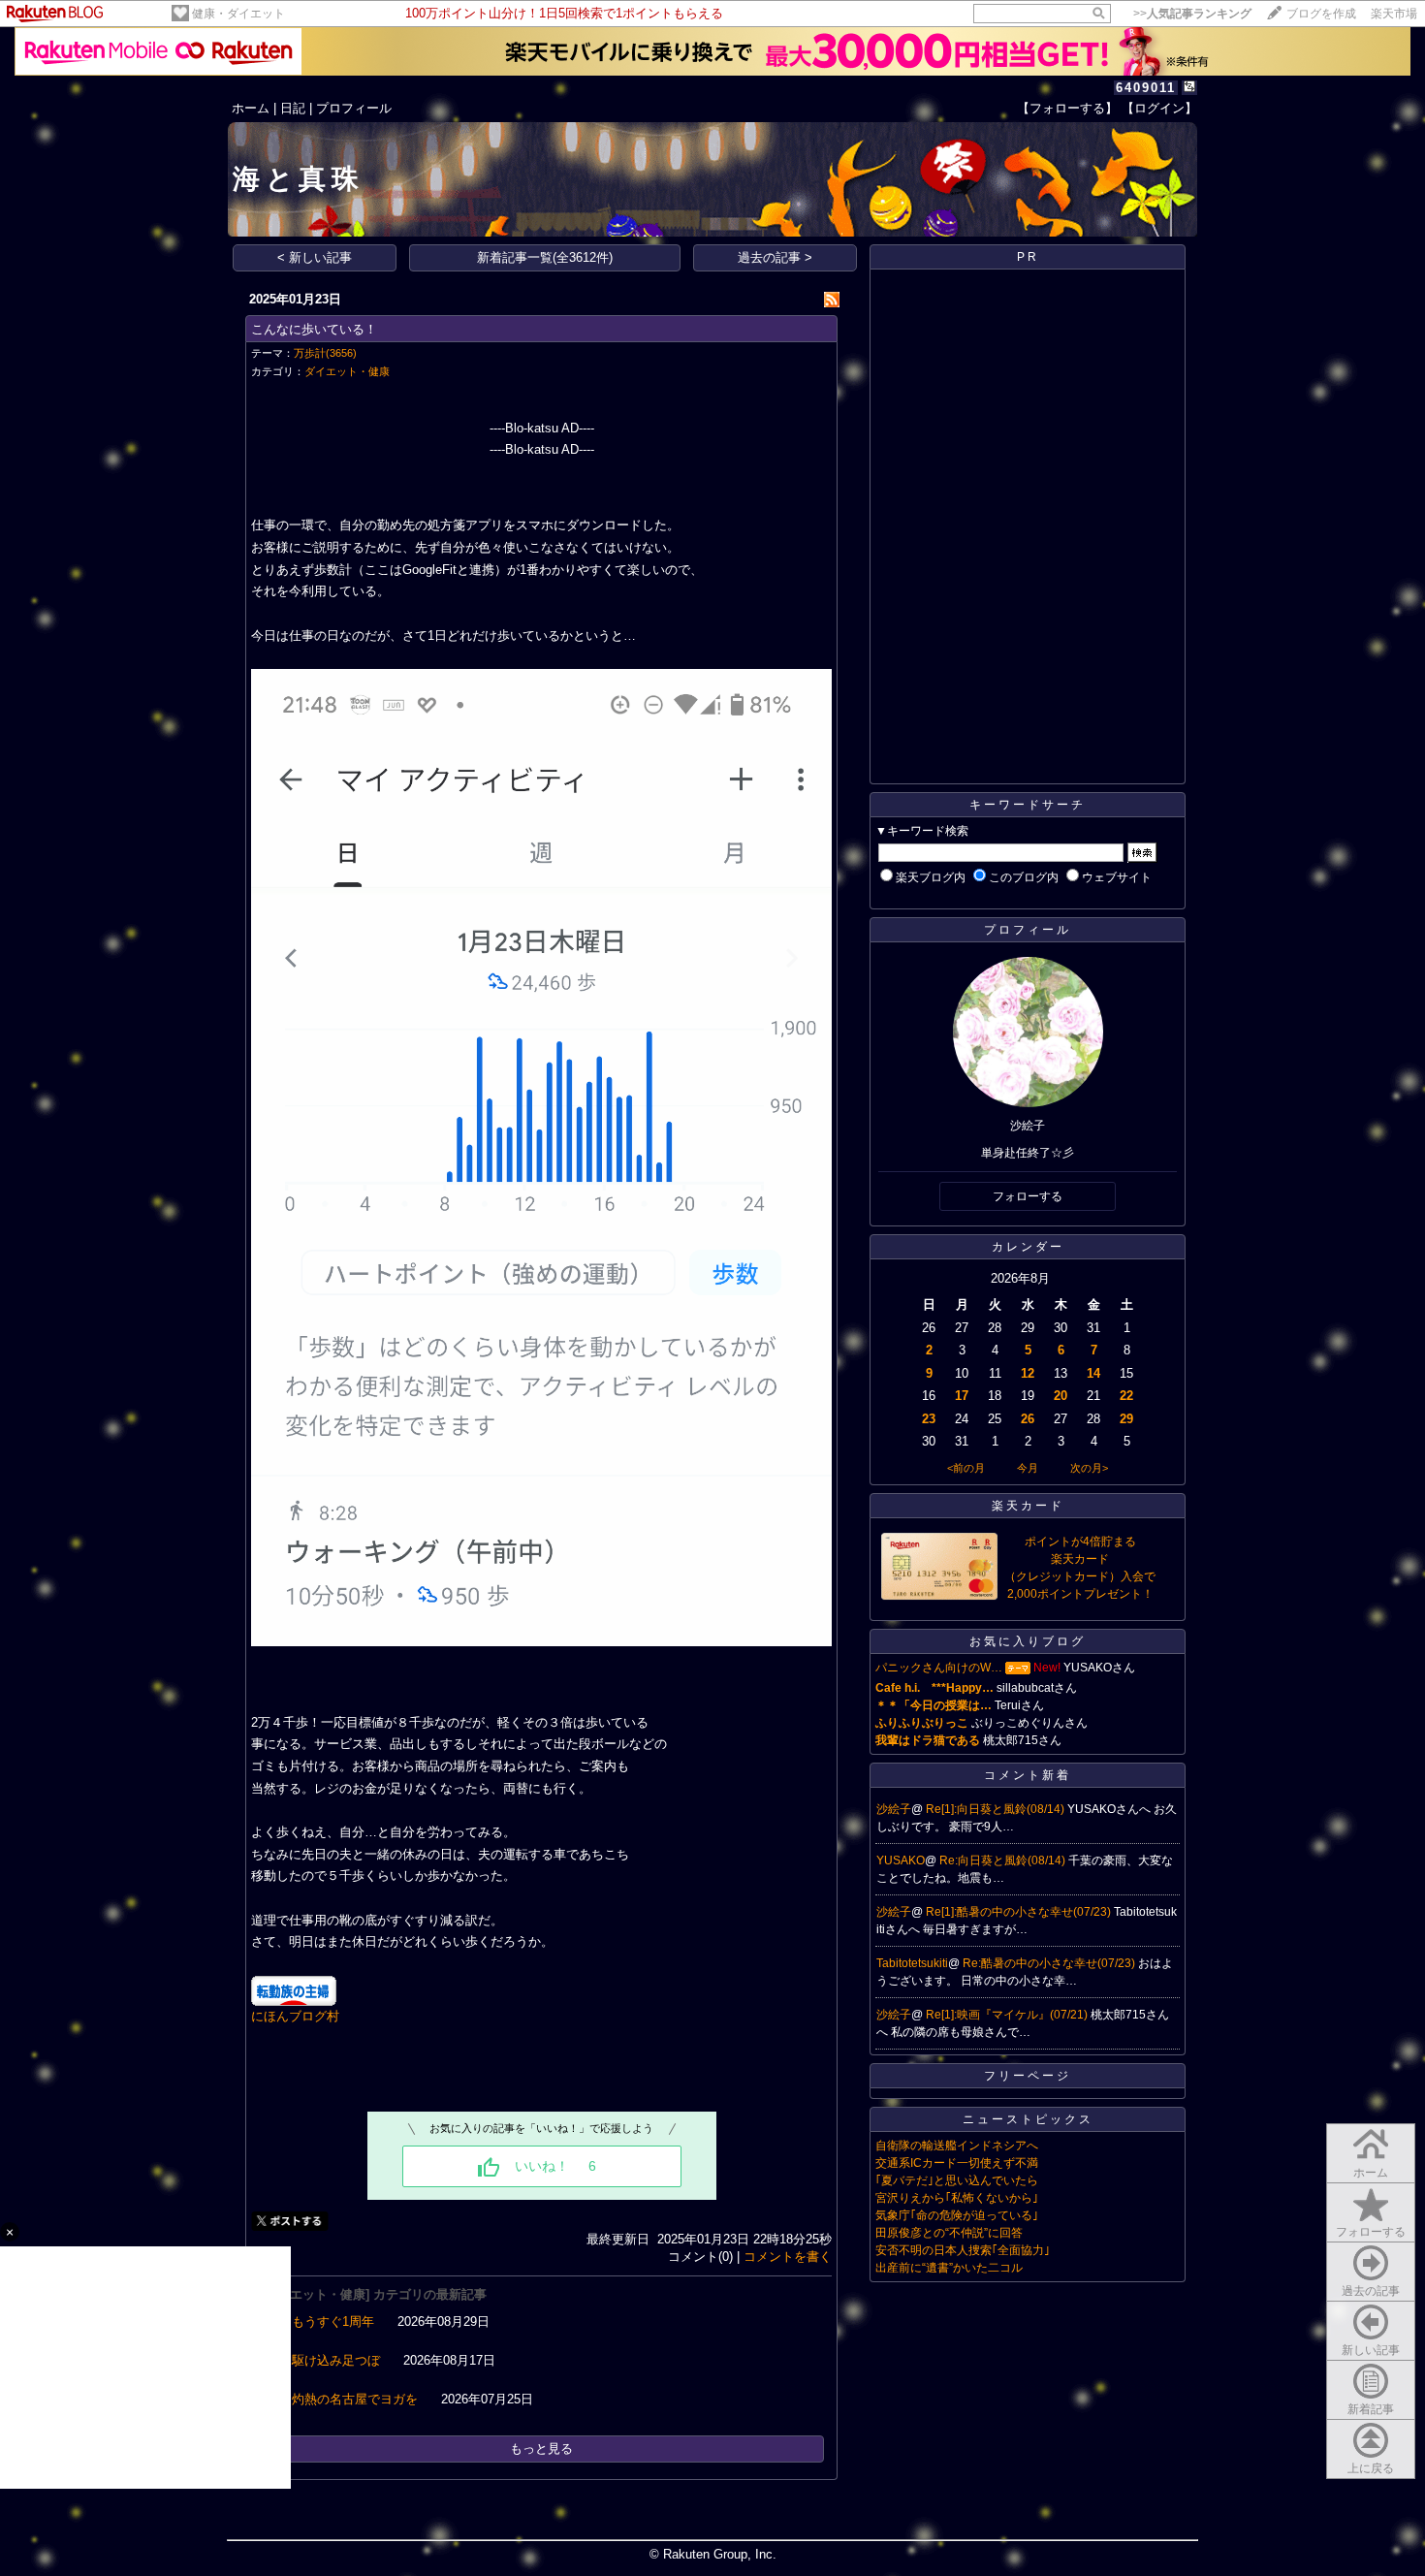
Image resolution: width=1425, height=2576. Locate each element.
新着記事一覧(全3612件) (545, 257)
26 (1028, 1419)
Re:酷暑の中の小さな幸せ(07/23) (1050, 1963)
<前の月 (966, 1468)
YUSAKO (901, 1860)
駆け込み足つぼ (336, 2360)
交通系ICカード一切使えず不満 (957, 2163)
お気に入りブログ (1028, 1641)
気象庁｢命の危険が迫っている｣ (957, 2215)
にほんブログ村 (295, 2016)
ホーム (251, 108)
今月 (1028, 1468)
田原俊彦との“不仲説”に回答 (949, 2233)
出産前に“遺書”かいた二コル (949, 2268)
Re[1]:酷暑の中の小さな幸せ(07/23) (1020, 1912)
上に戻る (1371, 2468)
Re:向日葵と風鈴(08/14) (1004, 1860)
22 (1126, 1396)
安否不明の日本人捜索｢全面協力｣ (963, 2250)
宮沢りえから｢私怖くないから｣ (957, 2198)
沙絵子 (894, 1809)
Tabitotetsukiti (912, 1963)
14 (1093, 1373)
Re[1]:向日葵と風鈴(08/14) (997, 1809)
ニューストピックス (1028, 2119)
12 (1028, 1373)
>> (1192, 14)
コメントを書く (788, 2257)
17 (962, 1396)
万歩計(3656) (325, 353)
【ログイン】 (1159, 108)
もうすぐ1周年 (333, 2322)
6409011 (1146, 88)
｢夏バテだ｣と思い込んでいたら (957, 2180)
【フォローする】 (1067, 108)
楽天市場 (1394, 14)
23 (929, 1419)
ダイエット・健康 (347, 371)
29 (1126, 1419)
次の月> (1089, 1468)
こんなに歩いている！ (314, 329)
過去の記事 (1371, 2291)
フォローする (1371, 2232)
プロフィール (354, 108)
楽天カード (1028, 1506)
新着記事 (1371, 2409)
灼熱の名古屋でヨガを (355, 2399)
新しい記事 (1371, 2350)
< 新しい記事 (315, 257)
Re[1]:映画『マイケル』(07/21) (1008, 2015)
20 (1061, 1396)
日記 (293, 108)
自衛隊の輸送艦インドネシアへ (957, 2146)
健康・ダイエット (238, 14)
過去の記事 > (775, 257)
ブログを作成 (1321, 14)
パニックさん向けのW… (939, 1668)
